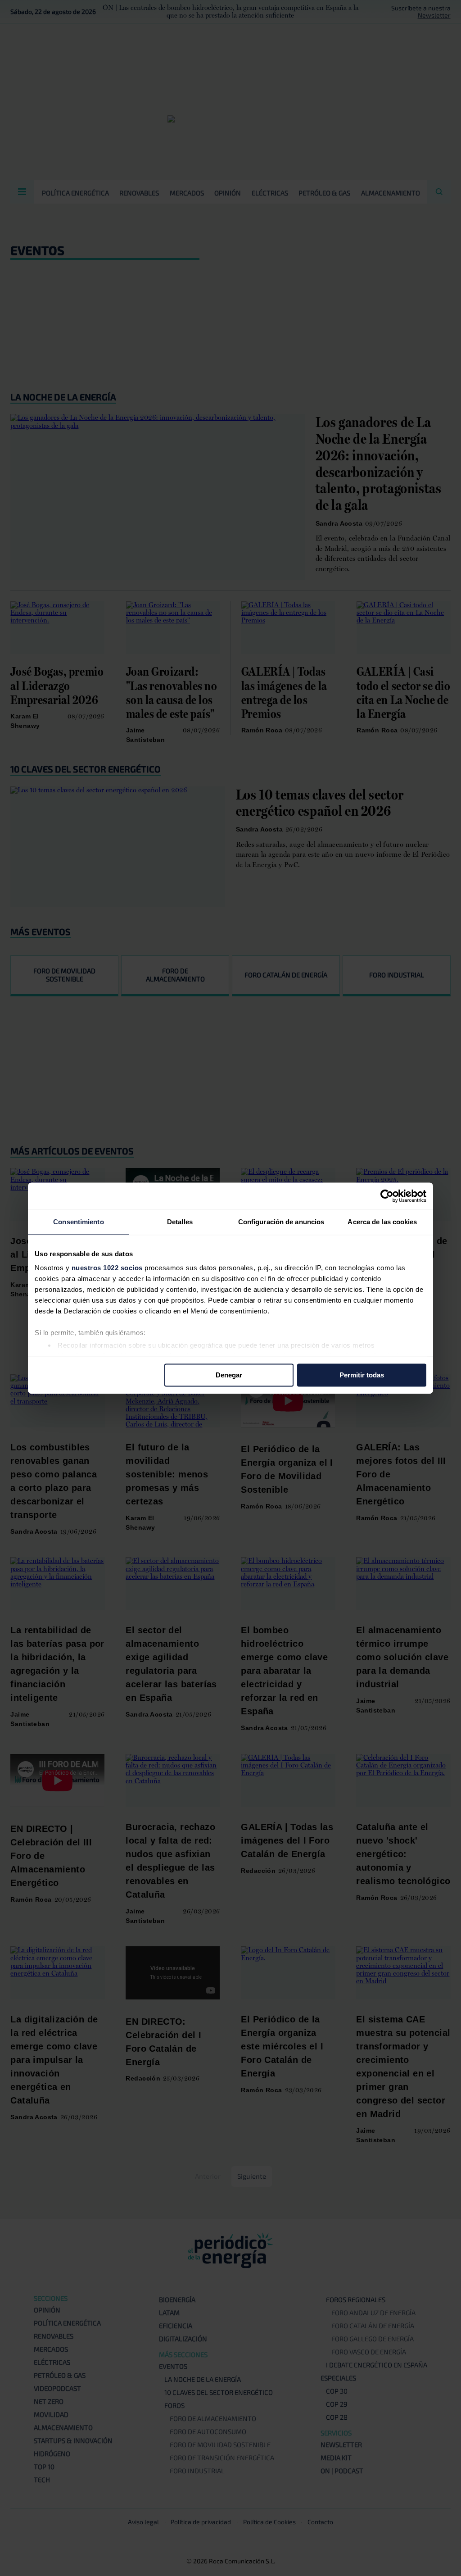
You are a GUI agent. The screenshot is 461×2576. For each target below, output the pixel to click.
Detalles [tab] (180, 1222)
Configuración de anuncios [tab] (281, 1222)
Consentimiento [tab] (78, 1222)
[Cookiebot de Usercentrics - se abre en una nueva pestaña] (387, 1196)
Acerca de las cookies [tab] (382, 1222)
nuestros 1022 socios (107, 1268)
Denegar (229, 1375)
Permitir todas (362, 1375)
